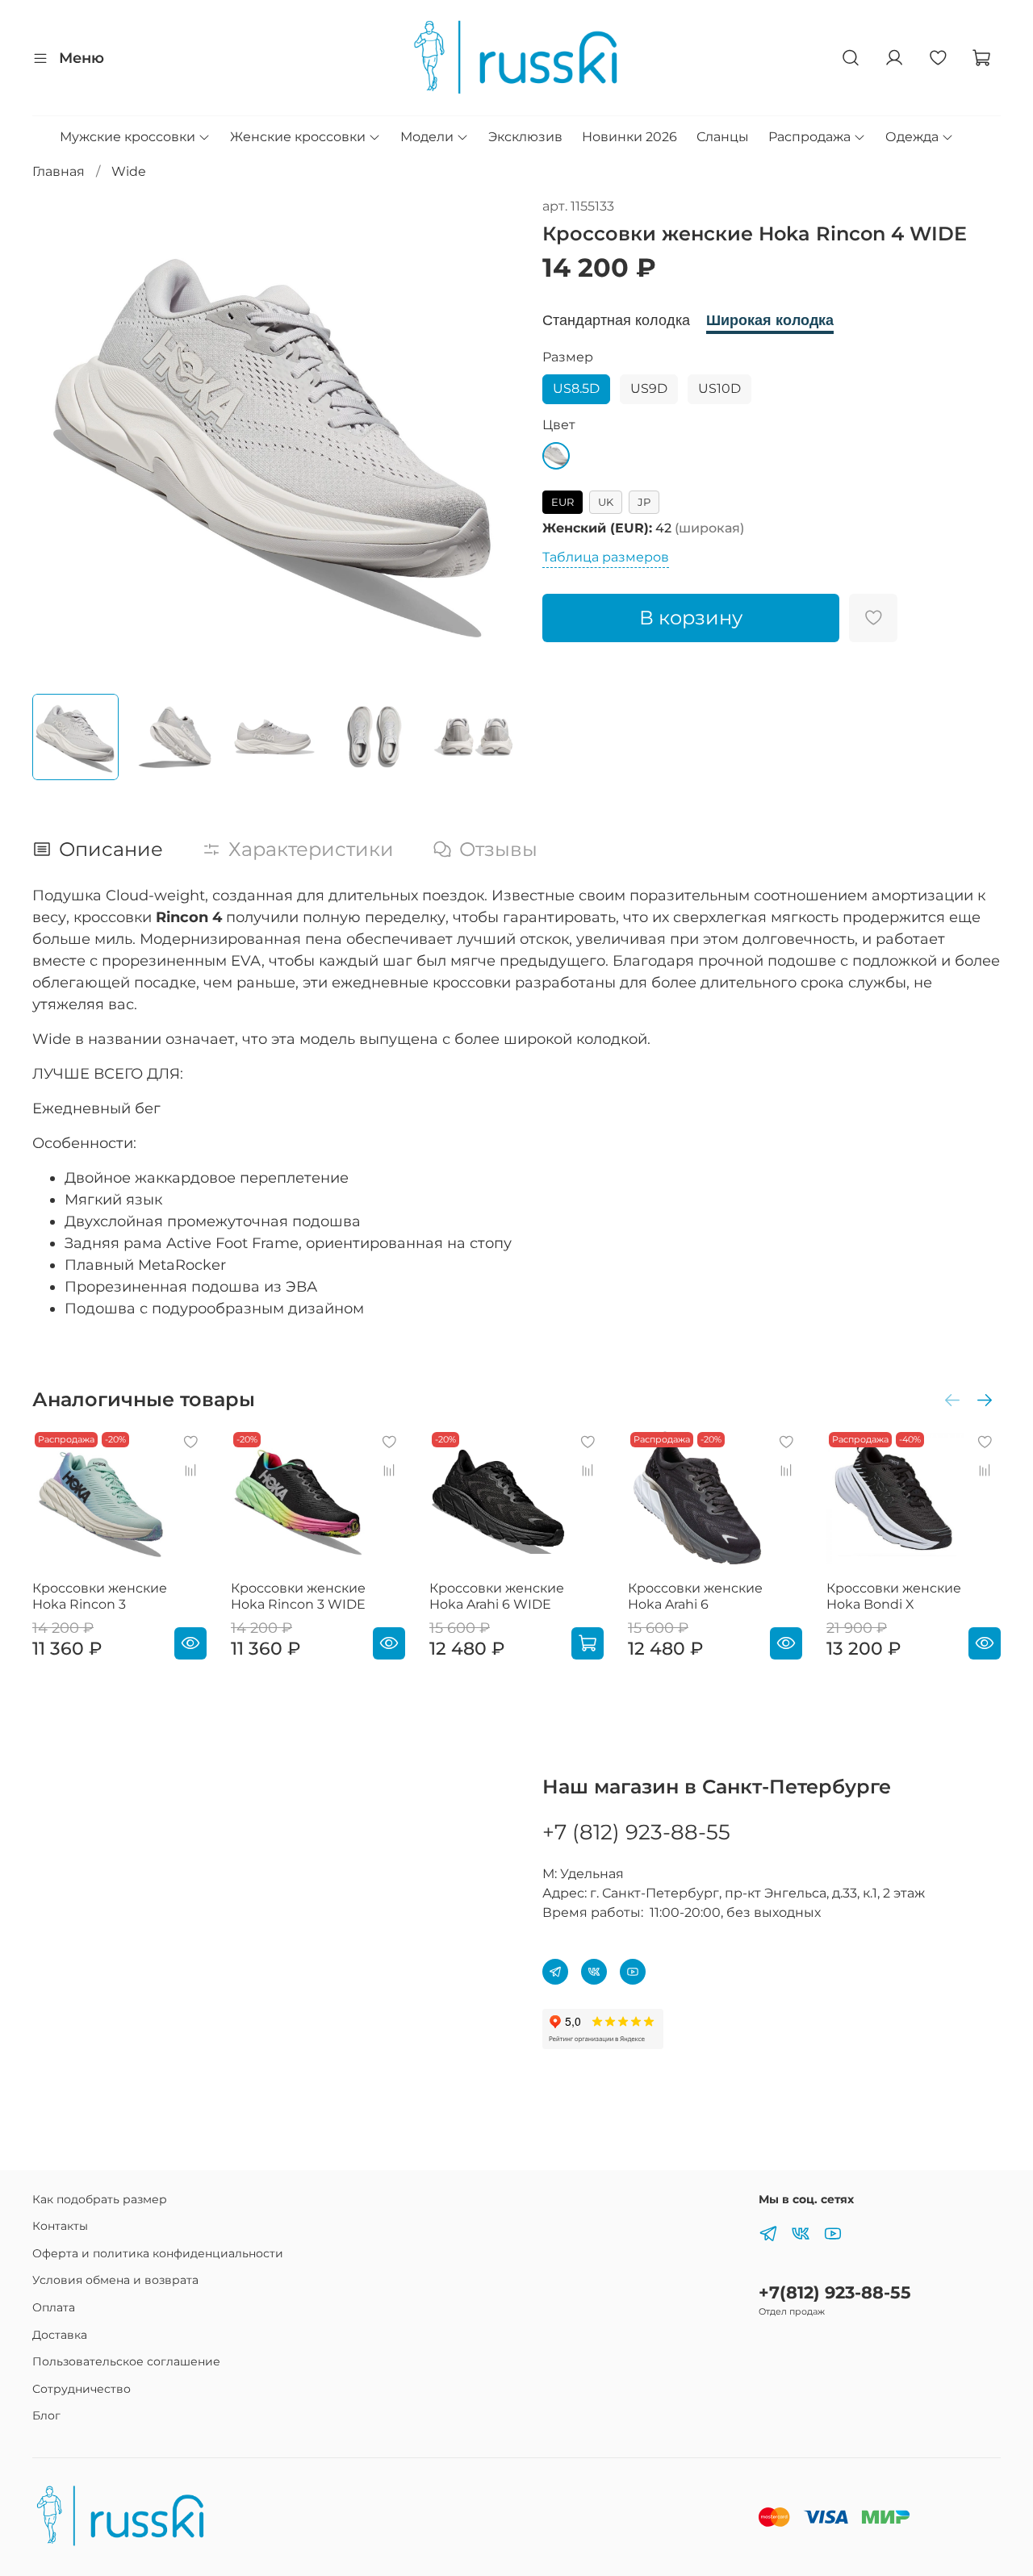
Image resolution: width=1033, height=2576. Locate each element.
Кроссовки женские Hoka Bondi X (894, 1596)
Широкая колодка (770, 320)
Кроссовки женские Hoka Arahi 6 (695, 1596)
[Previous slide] (58, 439)
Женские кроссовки (298, 137)
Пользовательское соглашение (126, 2361)
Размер (568, 357)
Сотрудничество (82, 2389)
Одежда (912, 137)
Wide (129, 171)
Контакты (60, 2226)
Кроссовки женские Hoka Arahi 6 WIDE (497, 1596)
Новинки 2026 (629, 137)
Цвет (559, 425)
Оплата (54, 2307)
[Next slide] (491, 439)
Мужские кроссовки (128, 137)
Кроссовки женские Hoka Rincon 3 (100, 1596)
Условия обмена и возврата (115, 2280)
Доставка (60, 2335)
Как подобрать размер (100, 2199)
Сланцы (723, 137)
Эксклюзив (525, 137)
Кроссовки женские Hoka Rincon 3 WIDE (298, 1596)
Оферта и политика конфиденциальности (158, 2253)
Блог (46, 2415)
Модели (427, 137)
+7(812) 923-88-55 (835, 2292)
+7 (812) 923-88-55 (636, 1832)
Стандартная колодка (616, 320)
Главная (59, 171)
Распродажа (809, 137)
